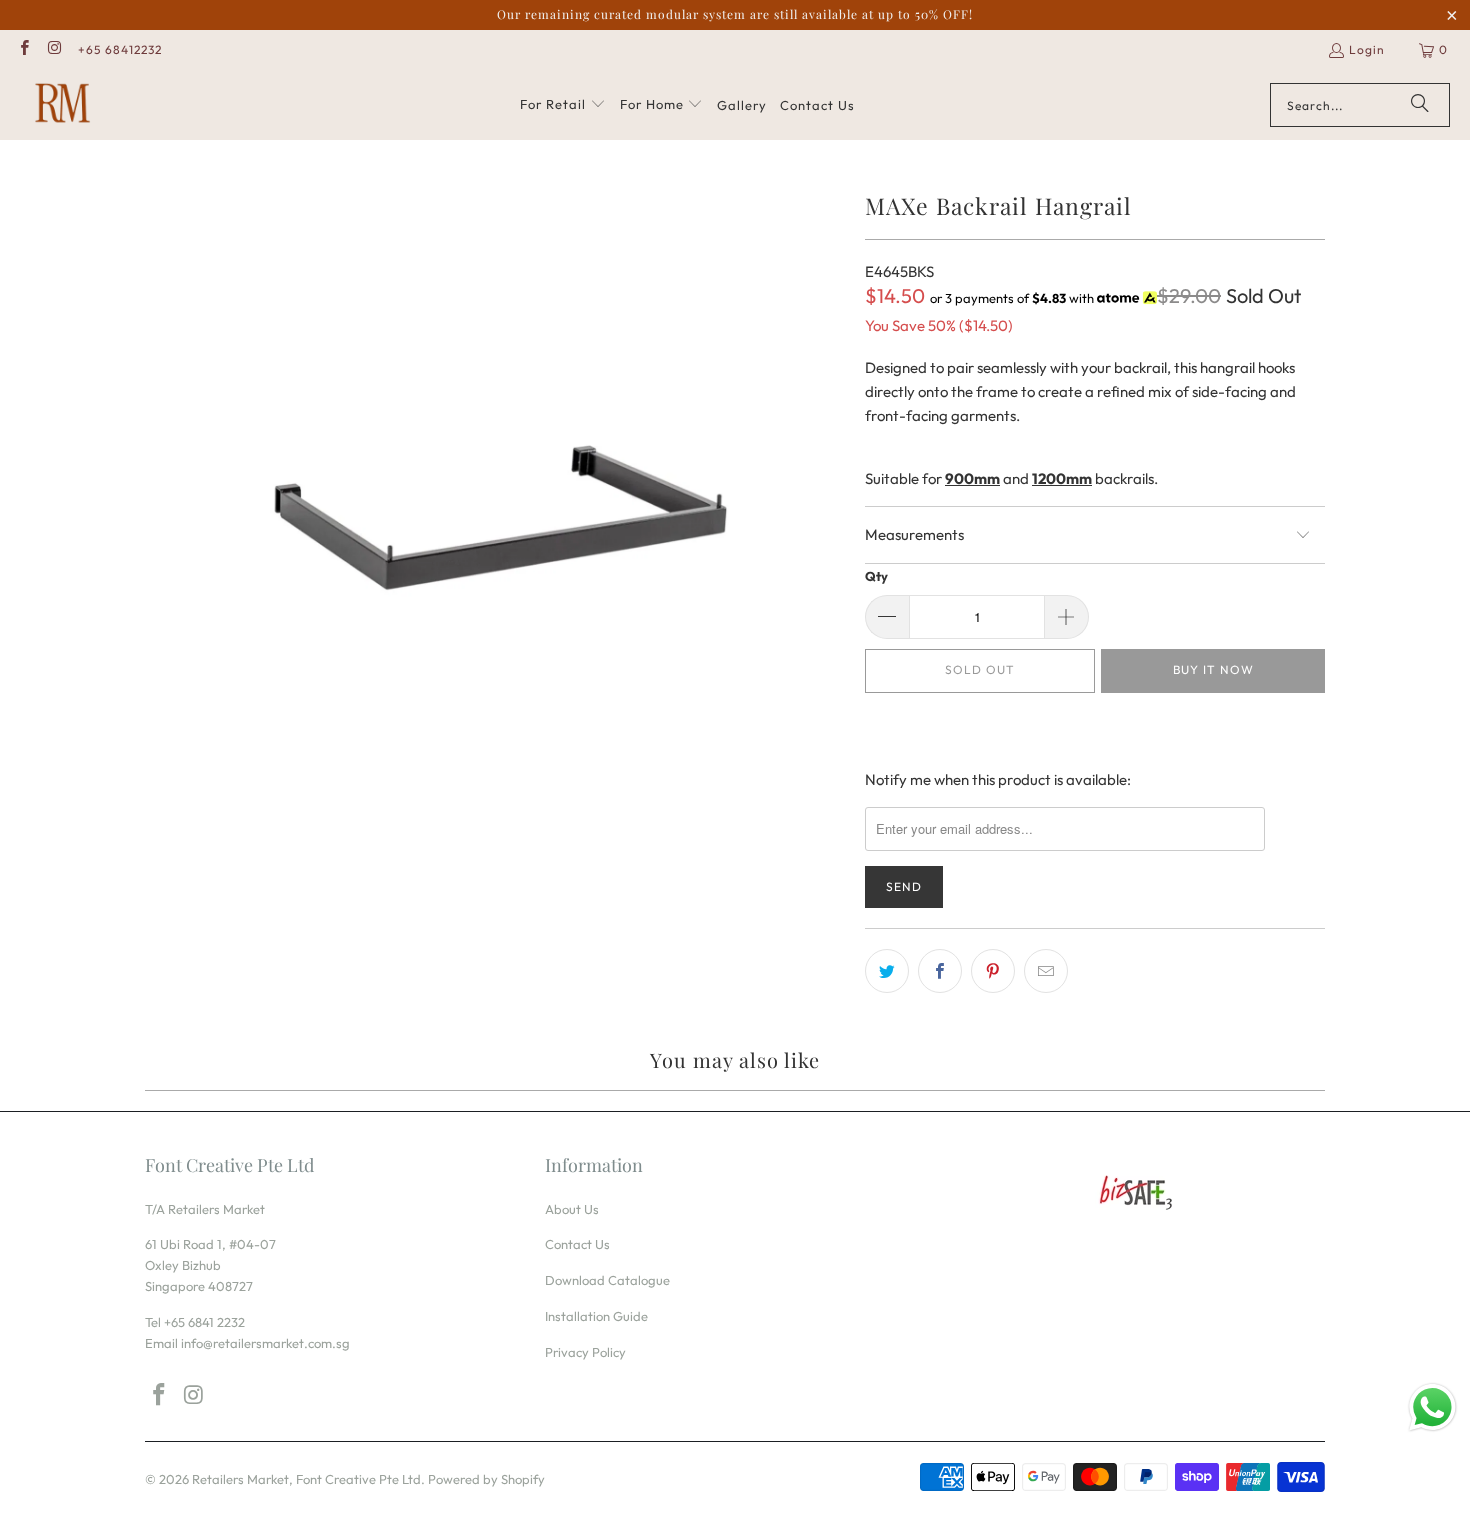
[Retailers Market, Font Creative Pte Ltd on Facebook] (23, 49)
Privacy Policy (585, 1352)
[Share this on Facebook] (940, 971)
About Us (572, 1209)
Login (1367, 49)
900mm (972, 478)
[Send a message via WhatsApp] (1432, 1407)
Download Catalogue (607, 1280)
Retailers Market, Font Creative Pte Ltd (306, 1479)
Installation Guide (596, 1316)
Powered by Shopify (486, 1479)
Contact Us (577, 1244)
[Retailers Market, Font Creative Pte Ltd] (62, 105)
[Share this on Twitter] (887, 971)
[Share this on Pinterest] (993, 971)
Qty (876, 576)
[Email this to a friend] (1046, 971)
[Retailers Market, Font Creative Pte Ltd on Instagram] (53, 49)
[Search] (1420, 105)
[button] (563, 105)
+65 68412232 (120, 49)
